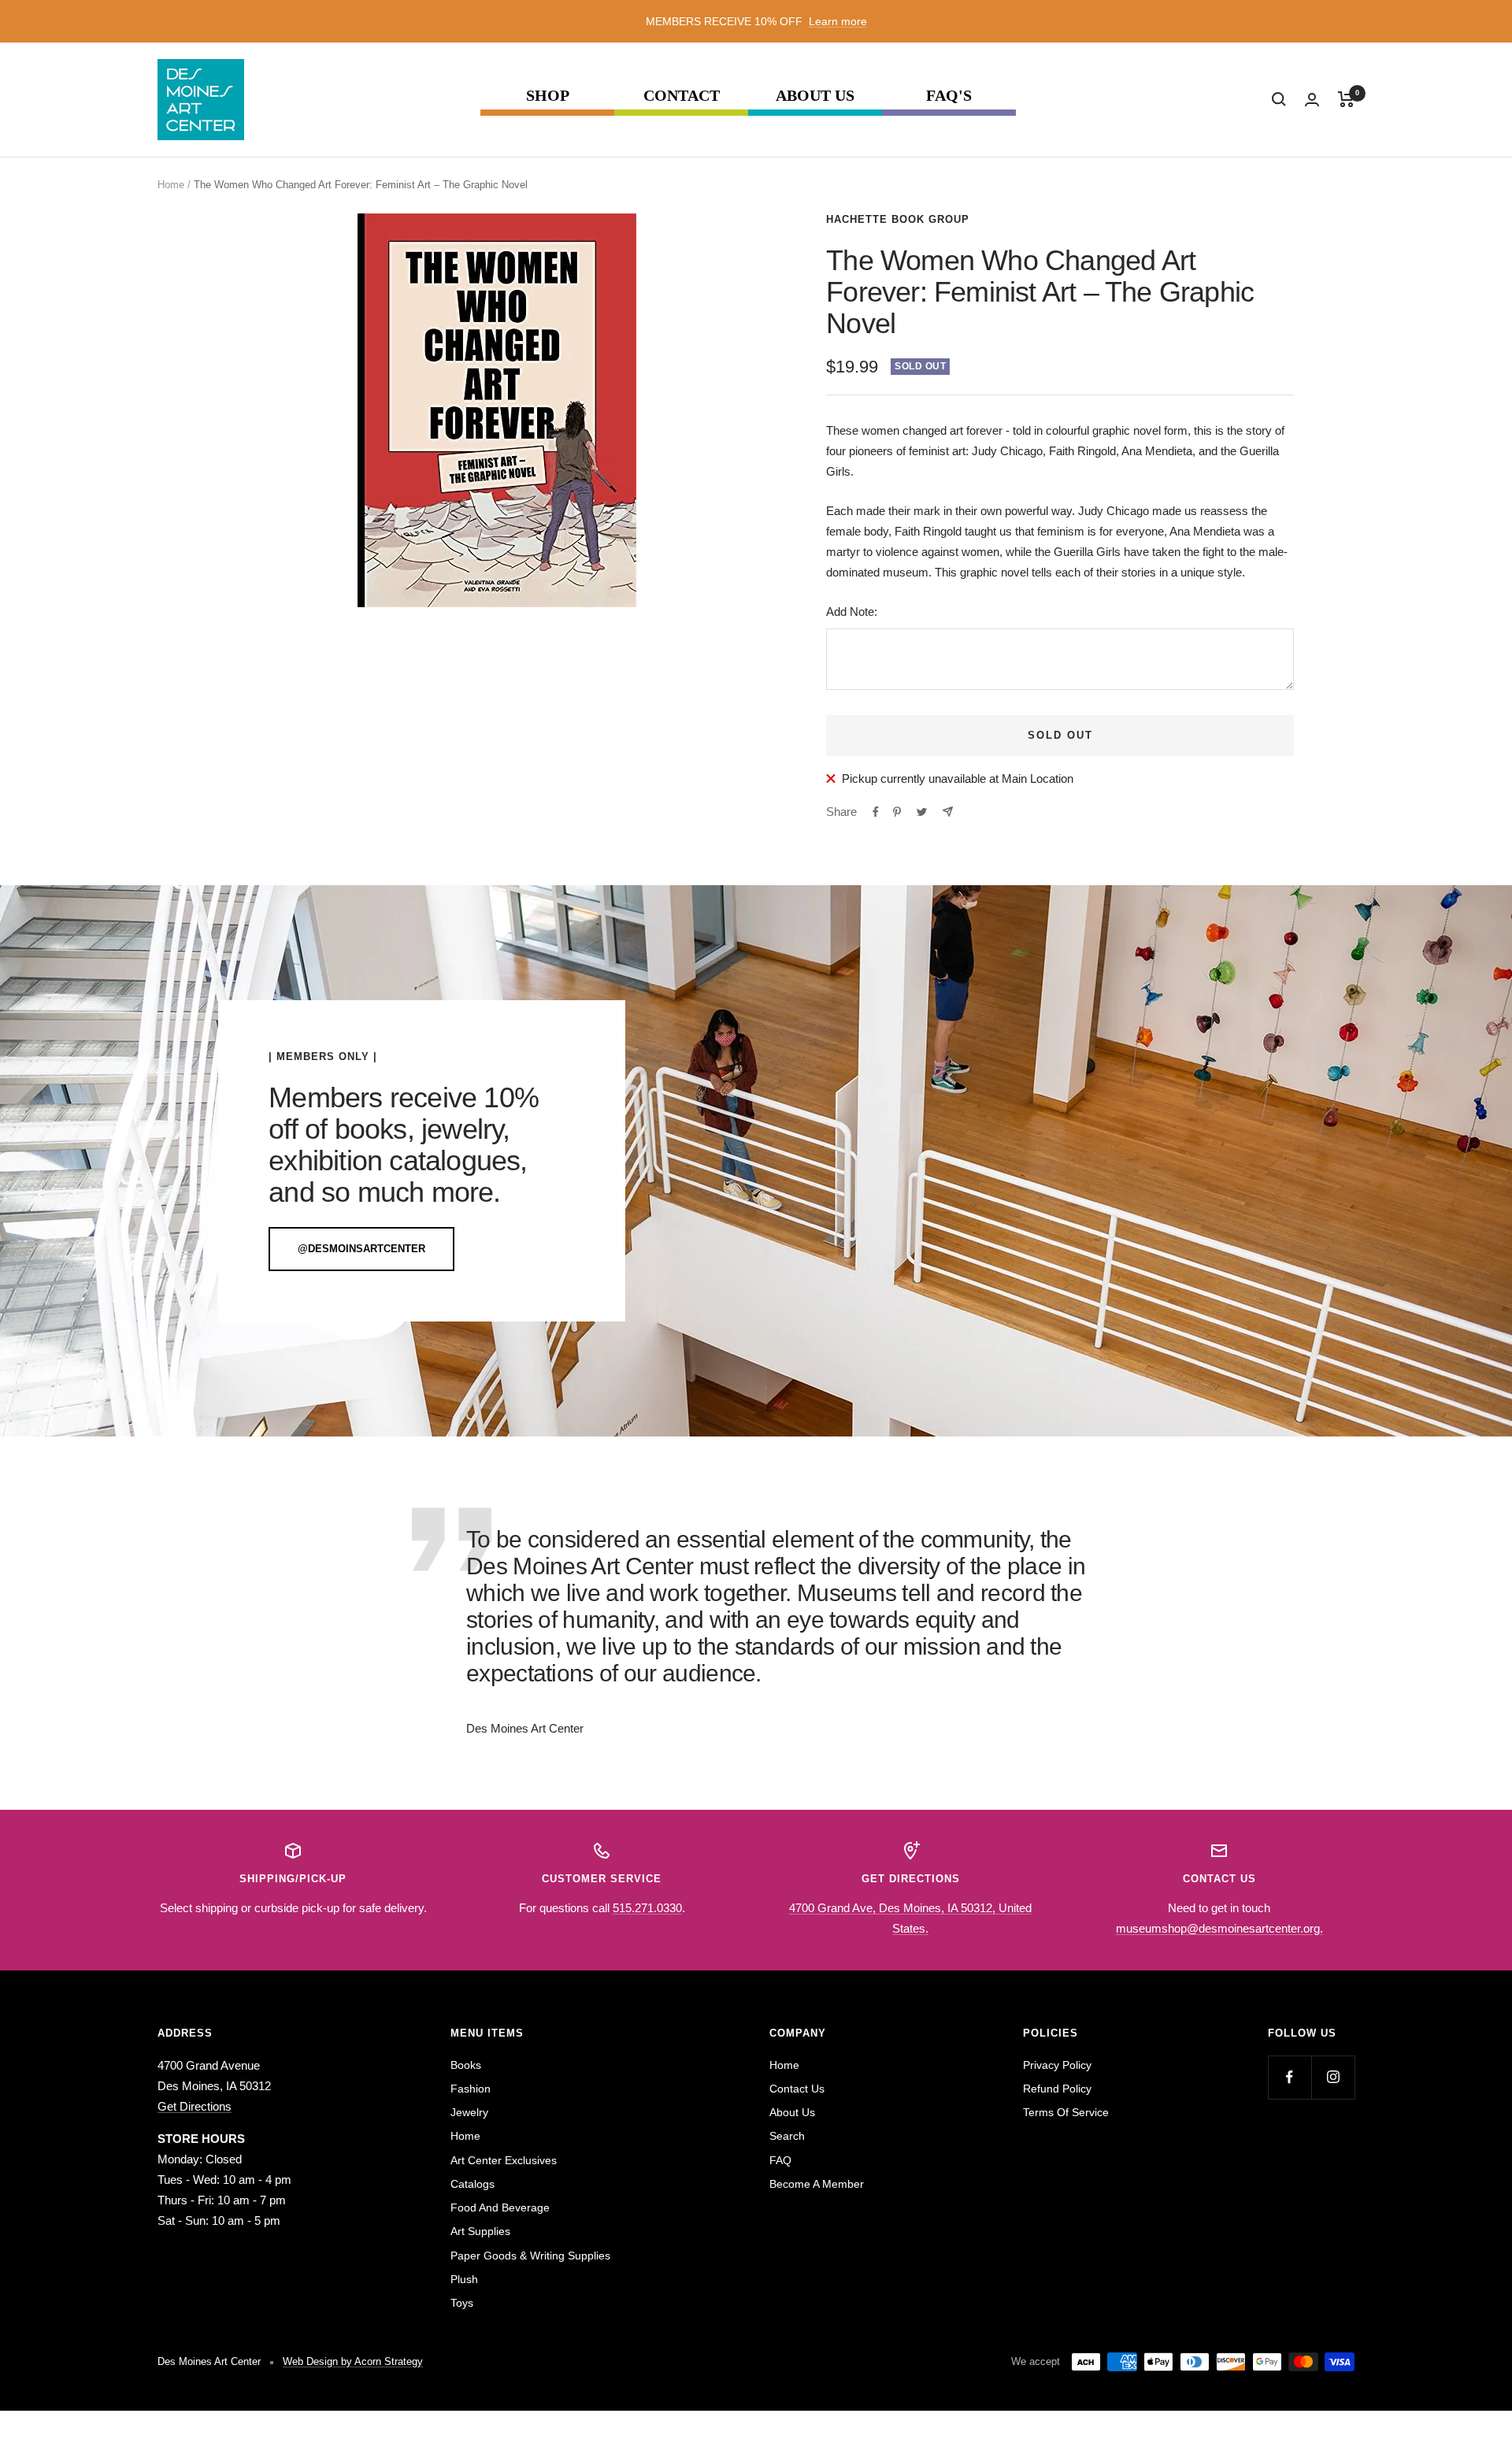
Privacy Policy (1057, 2065)
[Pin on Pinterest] (897, 812)
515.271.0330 (647, 1908)
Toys (462, 2303)
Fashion (471, 2089)
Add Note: (852, 612)
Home (171, 185)
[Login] (1312, 100)
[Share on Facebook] (876, 812)
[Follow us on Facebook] (1290, 2077)
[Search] (1279, 99)
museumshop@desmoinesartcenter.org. (1219, 1928)
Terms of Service (1066, 2112)
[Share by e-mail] (948, 812)
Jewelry (469, 2112)
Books (466, 2065)
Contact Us (797, 2089)
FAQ (780, 2160)
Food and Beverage (500, 2207)
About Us (815, 96)
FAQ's (949, 96)
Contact (682, 96)
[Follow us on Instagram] (1333, 2077)
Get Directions (195, 2106)
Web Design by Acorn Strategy (353, 2361)
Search (787, 2136)
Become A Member (817, 2184)
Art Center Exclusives (504, 2160)
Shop (548, 96)
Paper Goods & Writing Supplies (530, 2256)
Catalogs (472, 2184)
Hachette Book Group (898, 219)
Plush (464, 2279)
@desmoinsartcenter (361, 1249)
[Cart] (1346, 99)
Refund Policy (1057, 2089)
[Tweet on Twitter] (922, 812)
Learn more (838, 21)
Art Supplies (480, 2231)
